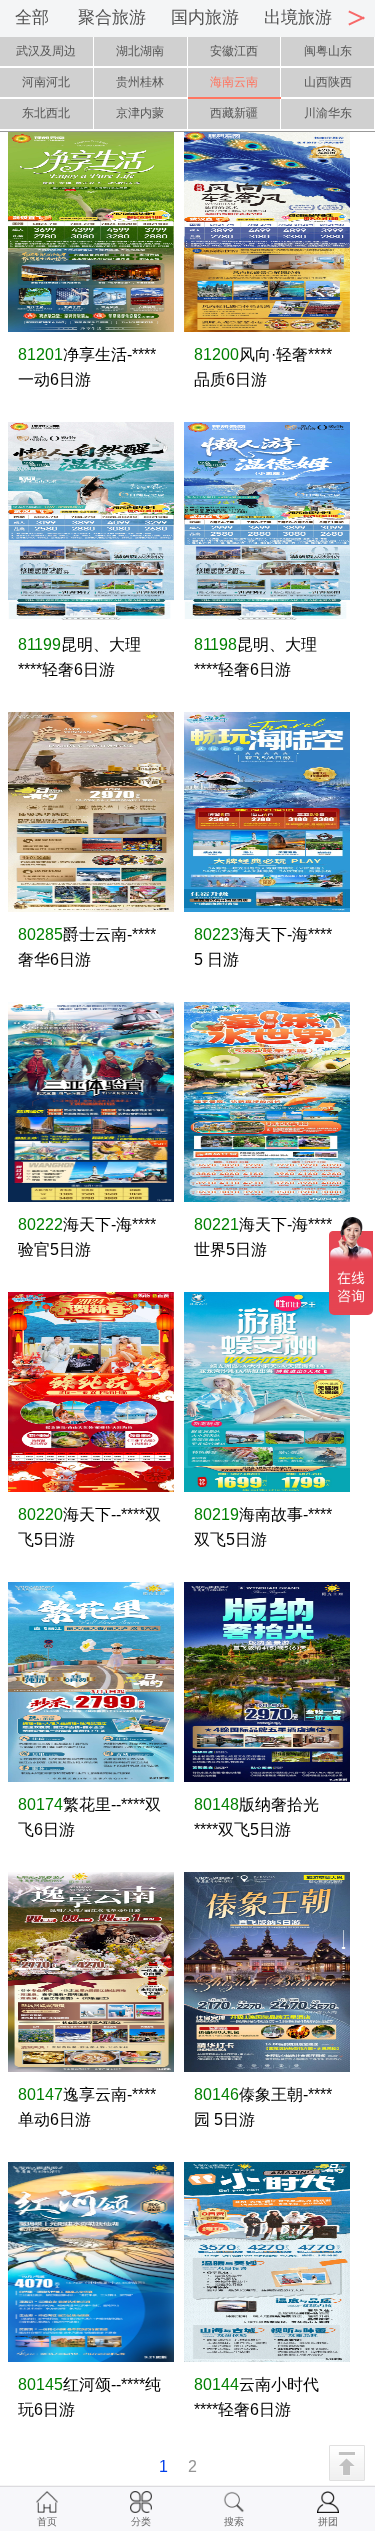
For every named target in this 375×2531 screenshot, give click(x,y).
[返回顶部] (347, 2463)
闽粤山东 (328, 51)
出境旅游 (298, 17)
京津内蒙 (140, 113)
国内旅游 (205, 17)
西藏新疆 (234, 113)
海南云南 (234, 82)
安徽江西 (234, 51)
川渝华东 (328, 113)
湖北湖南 (140, 51)
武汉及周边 (46, 51)
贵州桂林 (140, 82)
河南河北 (46, 82)
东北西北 (46, 113)
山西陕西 (328, 82)
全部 (32, 17)
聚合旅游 (112, 17)
